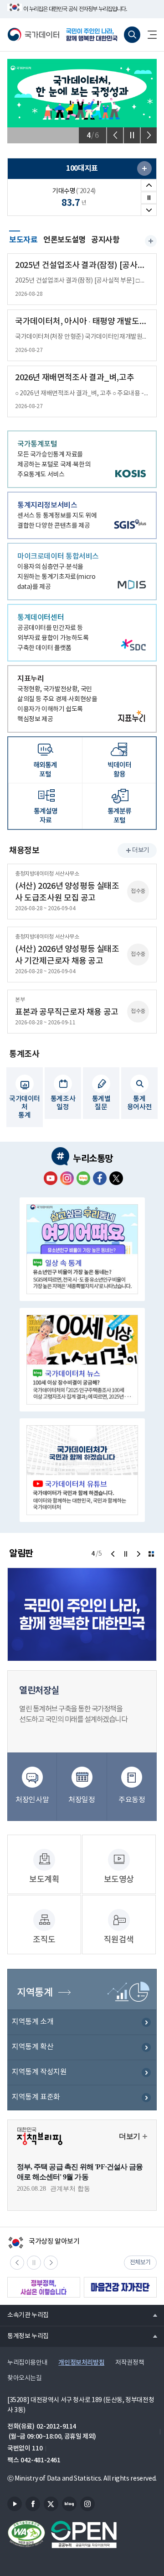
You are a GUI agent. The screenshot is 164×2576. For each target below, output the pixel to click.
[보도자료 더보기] (151, 241)
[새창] (144, 168)
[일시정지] (132, 135)
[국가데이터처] (33, 35)
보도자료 (23, 239)
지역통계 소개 (33, 2022)
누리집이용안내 (27, 2363)
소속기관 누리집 (24, 2315)
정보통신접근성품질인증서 (26, 2534)
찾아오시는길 (25, 2378)
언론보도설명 (65, 240)
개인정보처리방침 (81, 2363)
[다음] (149, 135)
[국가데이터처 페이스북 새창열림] (100, 1178)
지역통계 (35, 1993)
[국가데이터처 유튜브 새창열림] (51, 1178)
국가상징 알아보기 (44, 2242)
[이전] (115, 135)
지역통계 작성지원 (39, 2072)
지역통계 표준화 (36, 2097)
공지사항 (105, 240)
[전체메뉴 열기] (149, 35)
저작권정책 (130, 2363)
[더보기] (151, 1554)
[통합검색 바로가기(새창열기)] (132, 35)
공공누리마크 (84, 2534)
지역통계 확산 (33, 2047)
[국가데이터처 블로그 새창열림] (83, 1178)
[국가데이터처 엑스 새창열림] (116, 1178)
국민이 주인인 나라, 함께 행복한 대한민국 (93, 35)
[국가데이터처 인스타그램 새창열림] (67, 1178)
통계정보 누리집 (24, 2336)
